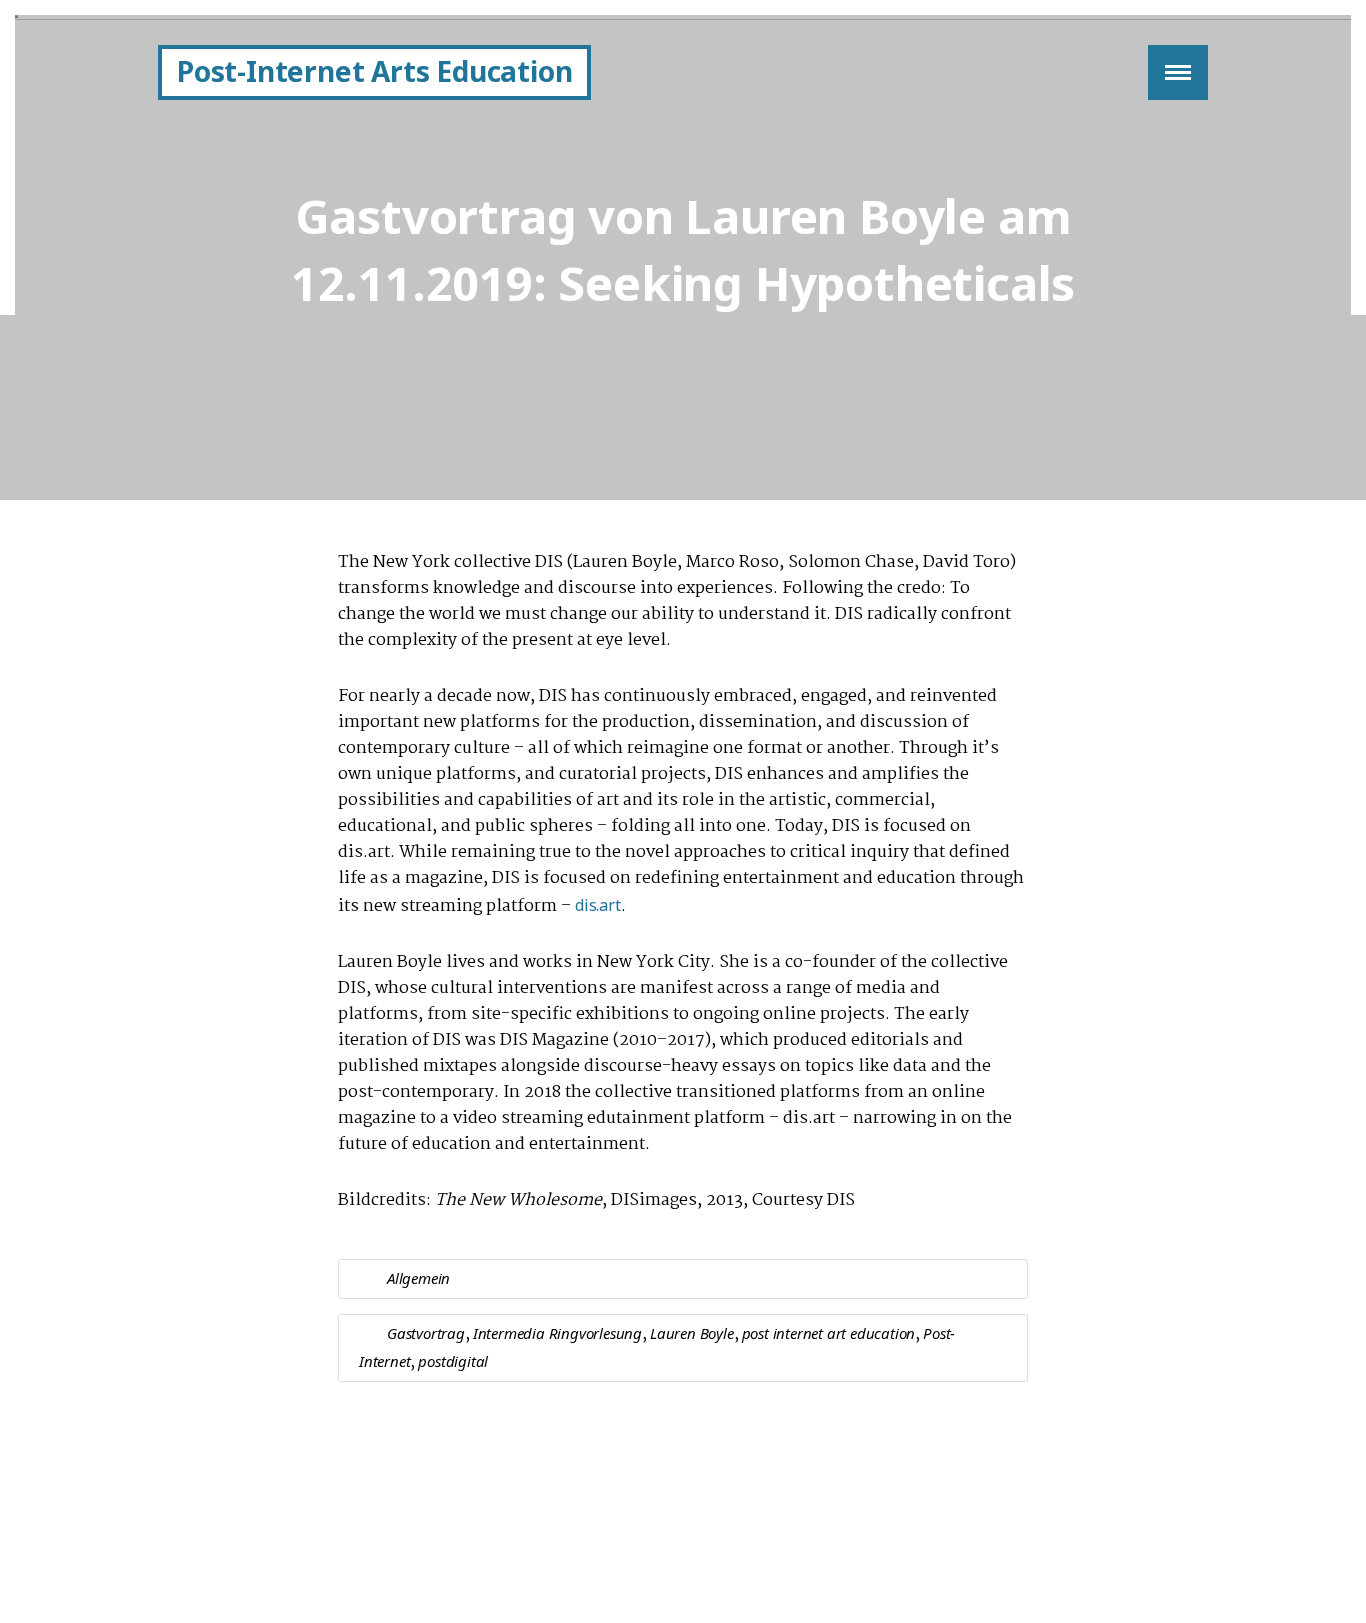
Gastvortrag (426, 1333)
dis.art (598, 905)
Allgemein (418, 1278)
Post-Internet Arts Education (374, 71)
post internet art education (829, 1333)
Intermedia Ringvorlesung (557, 1333)
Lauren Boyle (692, 1333)
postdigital (453, 1361)
